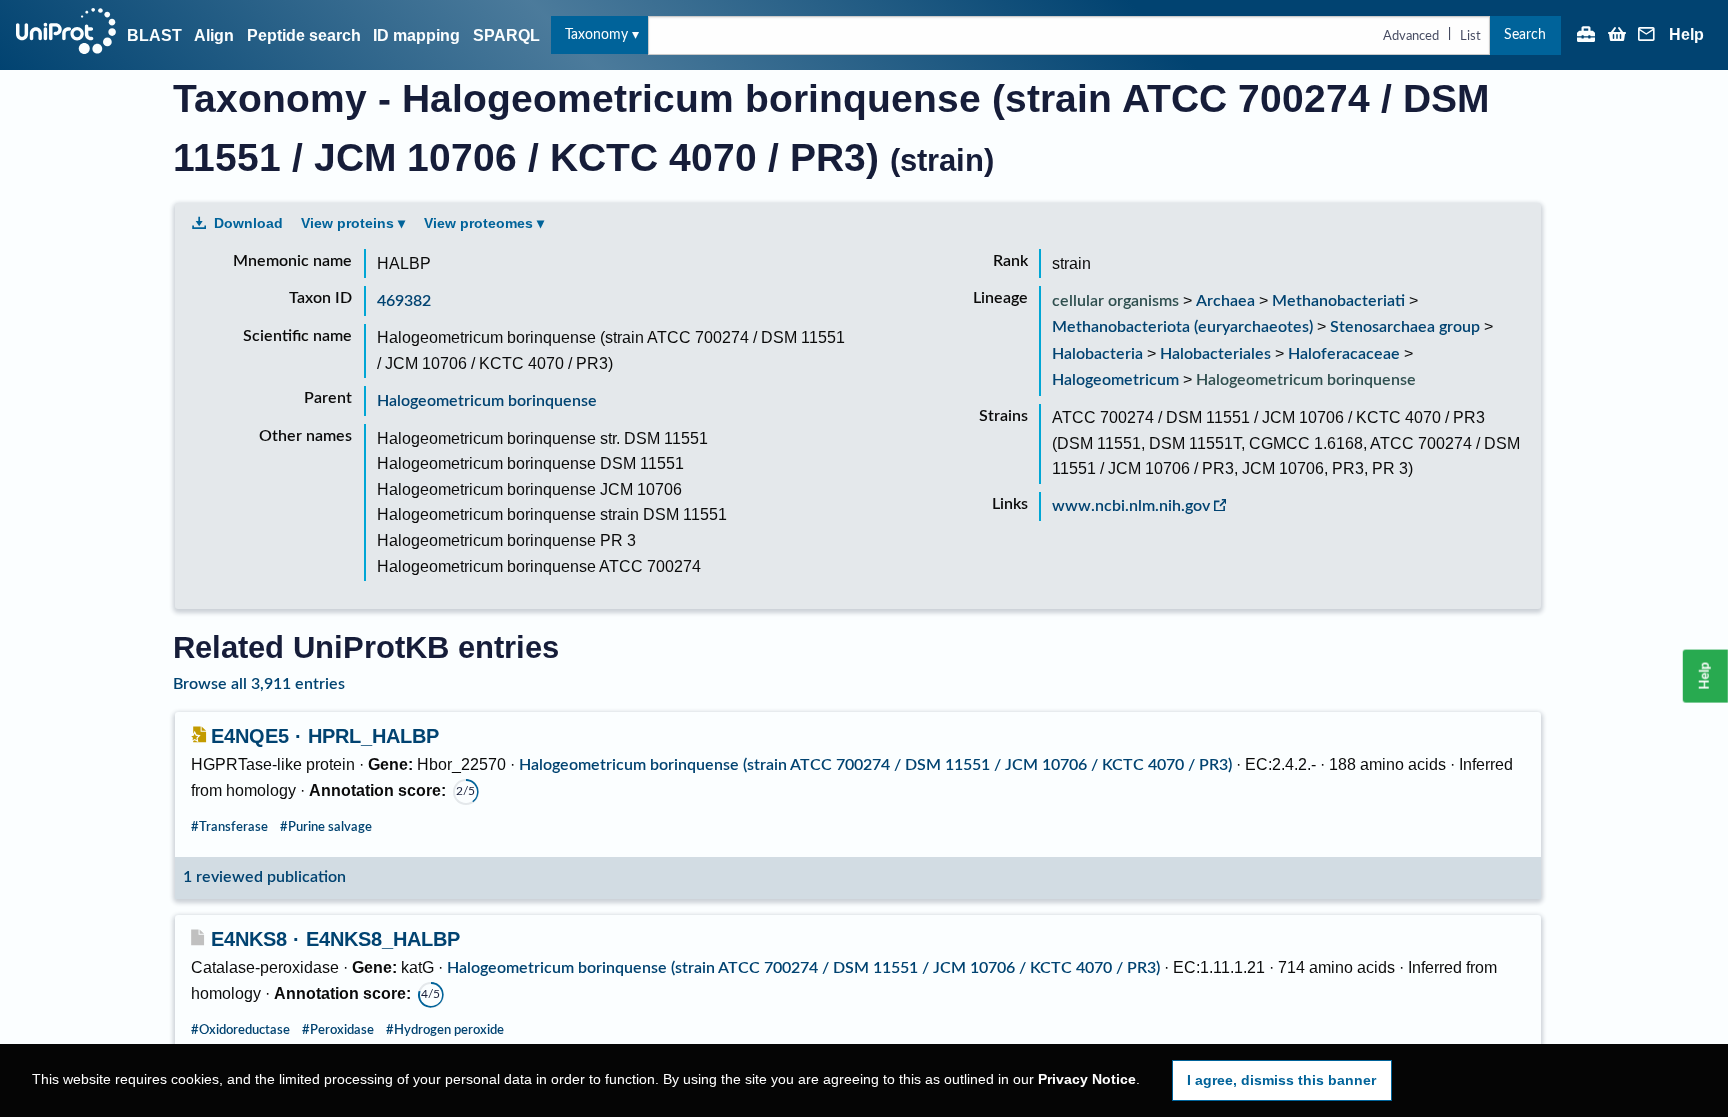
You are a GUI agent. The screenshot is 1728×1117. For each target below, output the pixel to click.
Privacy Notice (1087, 1079)
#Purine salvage (326, 827)
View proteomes (478, 223)
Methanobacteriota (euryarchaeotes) (1182, 327)
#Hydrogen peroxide (445, 1030)
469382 (404, 301)
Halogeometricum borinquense (487, 401)
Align (214, 35)
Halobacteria (1097, 354)
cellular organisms (1115, 301)
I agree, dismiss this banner (1281, 1080)
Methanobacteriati (1338, 301)
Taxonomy (596, 34)
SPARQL (506, 35)
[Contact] (1647, 36)
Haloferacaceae (1344, 354)
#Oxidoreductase (240, 1030)
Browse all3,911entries (259, 684)
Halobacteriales (1215, 354)
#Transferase (229, 827)
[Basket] (1617, 36)
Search (1525, 34)
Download (248, 223)
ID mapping (416, 35)
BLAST (154, 35)
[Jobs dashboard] (1586, 36)
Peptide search (304, 35)
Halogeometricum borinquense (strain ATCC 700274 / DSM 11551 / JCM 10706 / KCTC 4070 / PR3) (875, 765)
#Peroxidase (338, 1030)
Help (1686, 35)
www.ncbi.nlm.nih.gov (1131, 506)
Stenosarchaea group (1405, 327)
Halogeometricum (1115, 380)
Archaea (1225, 301)
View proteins (347, 223)
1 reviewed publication (264, 877)
